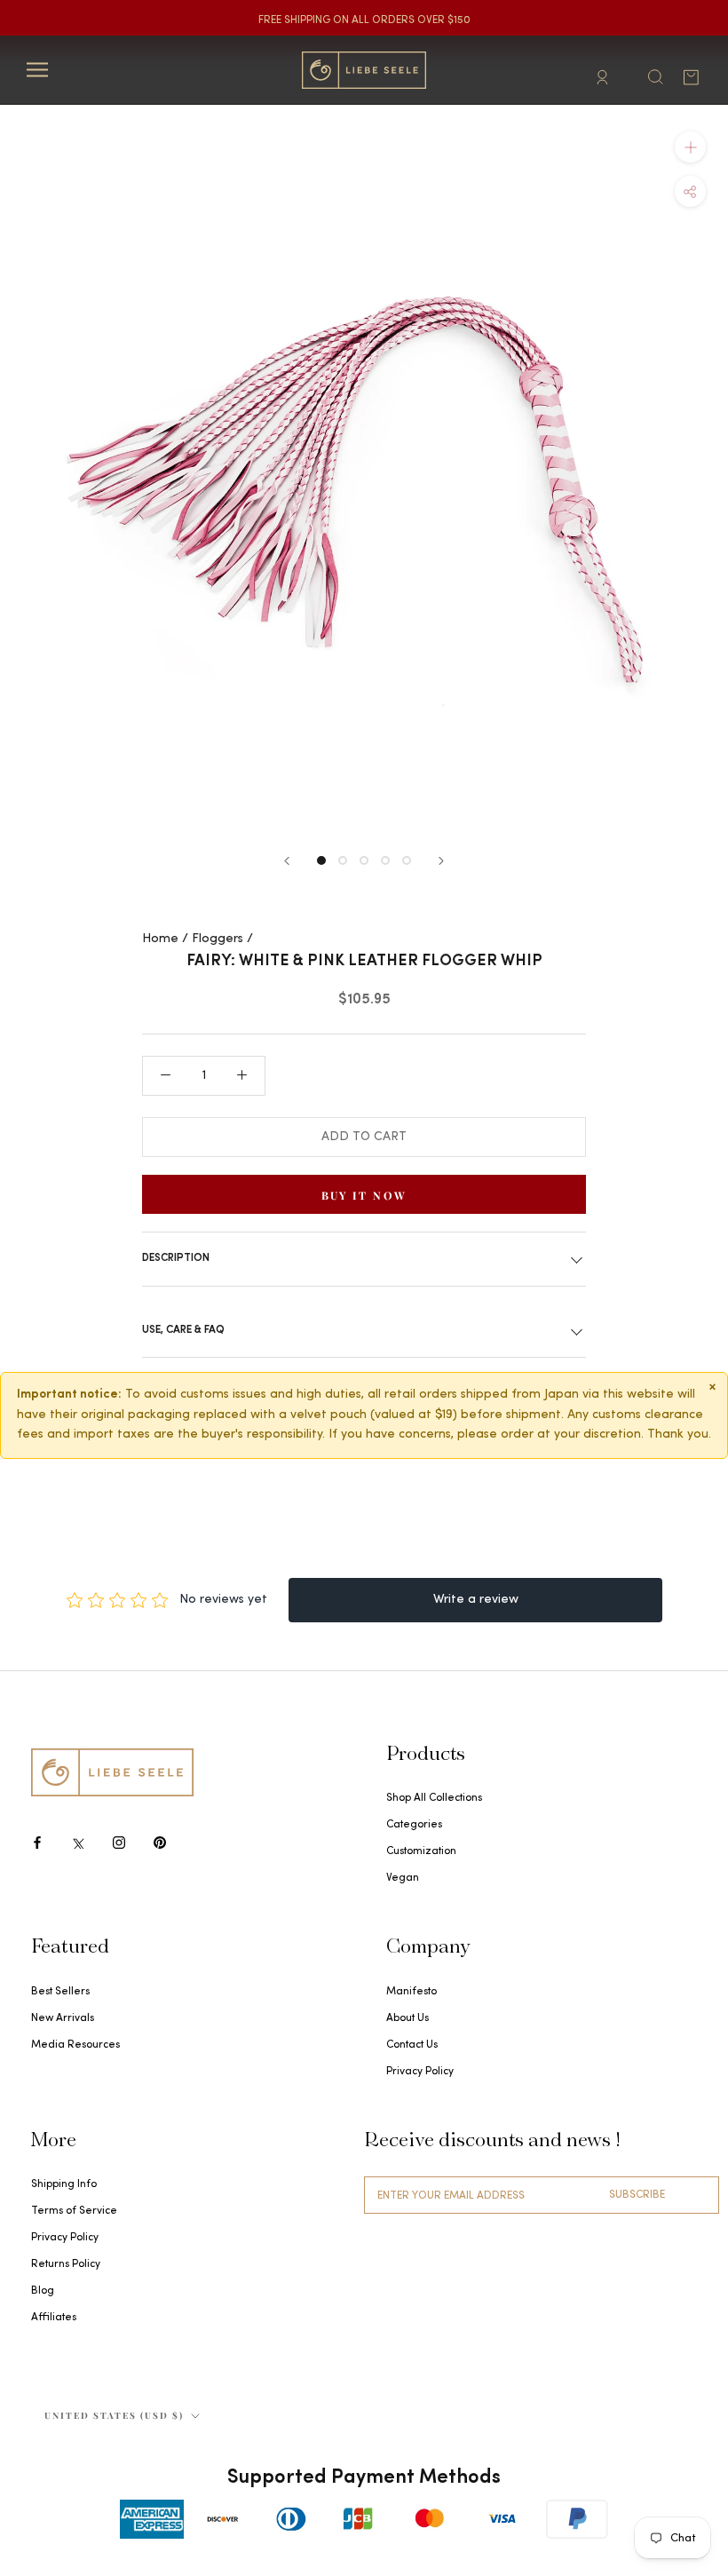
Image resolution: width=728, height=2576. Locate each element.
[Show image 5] (407, 860)
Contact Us (412, 2045)
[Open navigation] (37, 70)
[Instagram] (119, 1842)
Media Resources (75, 2045)
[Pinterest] (160, 1842)
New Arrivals (63, 2018)
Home (160, 939)
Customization (421, 1851)
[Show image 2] (343, 860)
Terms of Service (74, 2211)
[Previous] (287, 861)
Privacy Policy (420, 2072)
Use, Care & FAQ (183, 1330)
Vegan (403, 1878)
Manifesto (411, 1992)
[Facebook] (37, 1842)
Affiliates (54, 2318)
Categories (414, 1825)
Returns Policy (66, 2264)
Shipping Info (64, 2184)
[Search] (655, 75)
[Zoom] (690, 146)
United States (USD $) (114, 2415)
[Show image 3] (364, 860)
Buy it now (364, 1195)
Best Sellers (60, 1992)
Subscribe (637, 2195)
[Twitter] (78, 1842)
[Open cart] (691, 77)
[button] (690, 190)
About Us (408, 2018)
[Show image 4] (385, 860)
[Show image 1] (321, 860)
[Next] (441, 861)
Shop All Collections (434, 1798)
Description (176, 1258)
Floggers (218, 939)
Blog (43, 2291)
